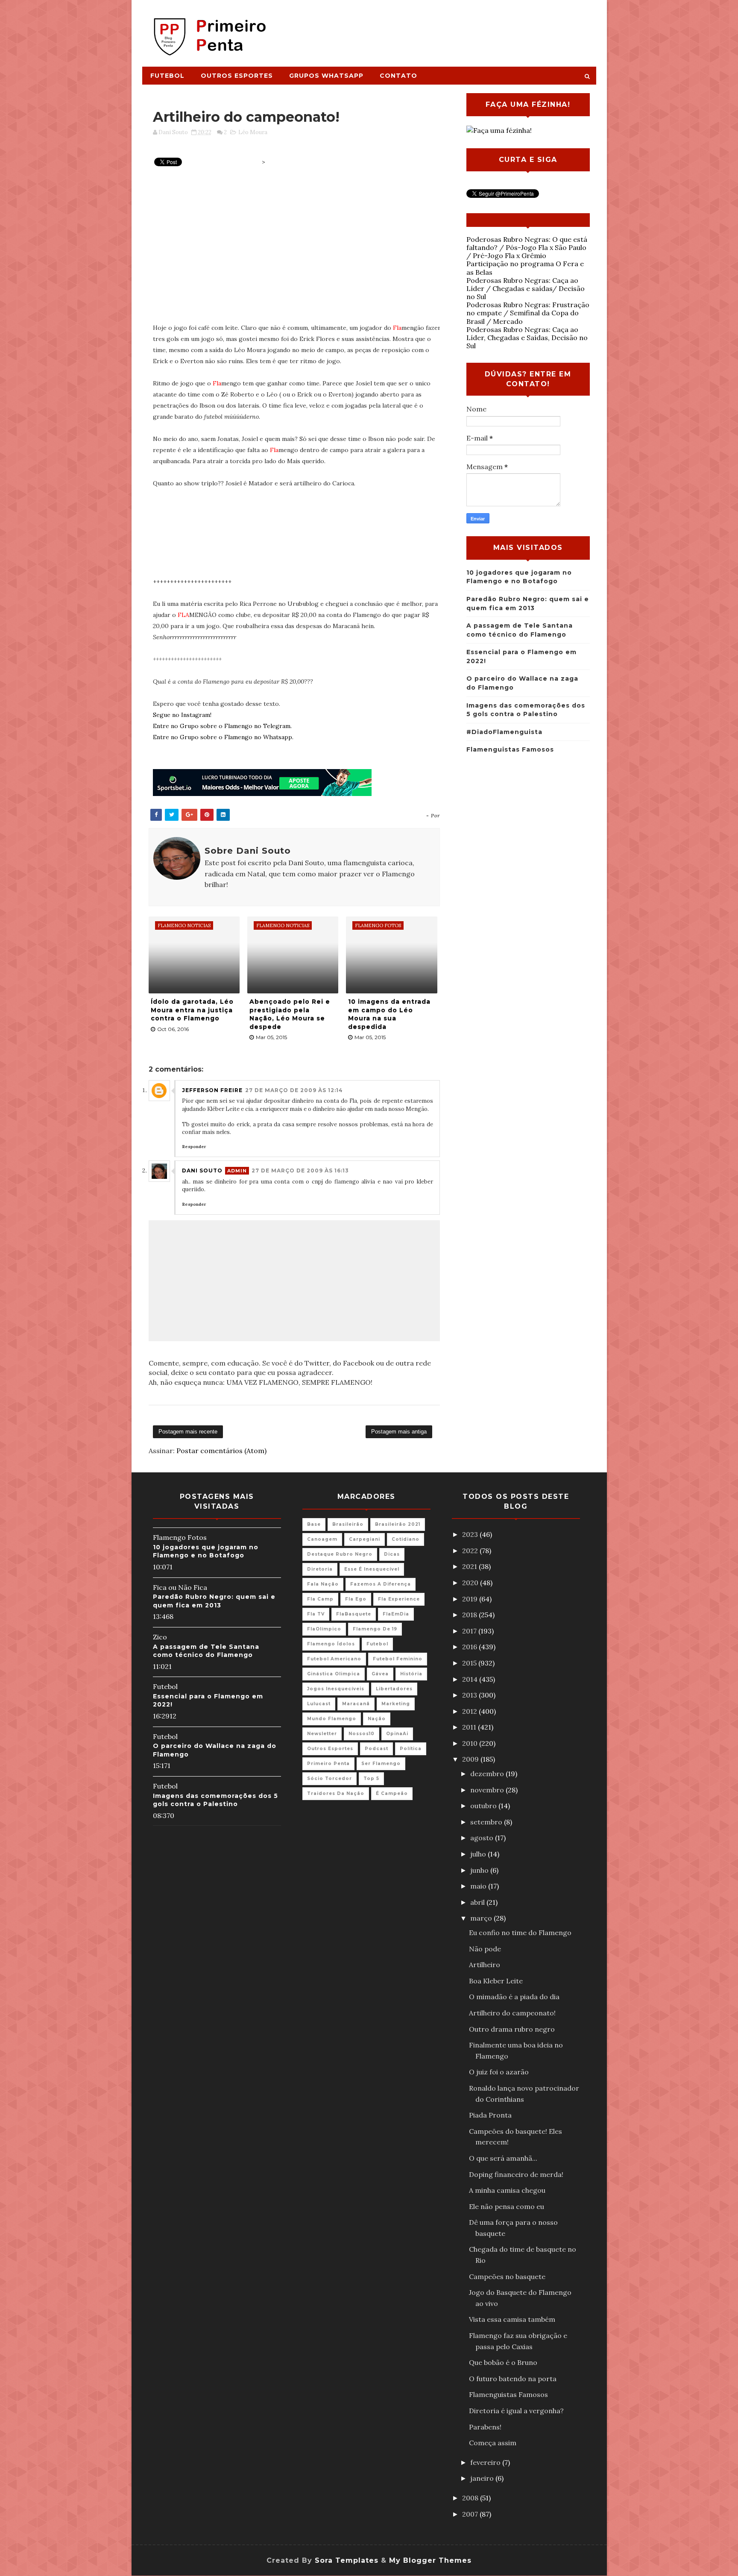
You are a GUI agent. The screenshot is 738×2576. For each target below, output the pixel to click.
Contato (398, 76)
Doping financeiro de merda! (516, 2174)
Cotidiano (406, 1539)
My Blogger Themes (430, 2560)
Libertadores (394, 1689)
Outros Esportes (237, 76)
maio (479, 1886)
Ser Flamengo (381, 1764)
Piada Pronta (490, 2115)
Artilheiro (485, 1965)
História (411, 1674)
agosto (483, 1838)
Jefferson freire (212, 1090)
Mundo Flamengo (332, 1719)
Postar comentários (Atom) (221, 1451)
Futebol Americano (334, 1659)
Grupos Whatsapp (326, 76)
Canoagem (322, 1539)
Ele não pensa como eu (507, 2206)
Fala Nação (323, 1584)
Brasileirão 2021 (398, 1524)
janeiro (483, 2478)
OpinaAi (397, 1734)
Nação (377, 1719)
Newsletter (322, 1734)
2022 (471, 1551)
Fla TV (316, 1614)
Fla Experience (399, 1599)
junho (480, 1870)
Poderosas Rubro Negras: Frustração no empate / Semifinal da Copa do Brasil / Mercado (528, 313)
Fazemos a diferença (381, 1584)
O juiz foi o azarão (499, 2072)
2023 (471, 1534)
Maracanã (356, 1704)
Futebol (167, 76)
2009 (471, 1759)
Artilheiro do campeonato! (512, 2013)
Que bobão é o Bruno (503, 2362)
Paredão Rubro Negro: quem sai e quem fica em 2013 (214, 1601)
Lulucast (319, 1704)
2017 (470, 1631)
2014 (471, 1679)
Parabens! (485, 2427)
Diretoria (320, 1569)
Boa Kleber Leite (496, 1981)
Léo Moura (253, 132)
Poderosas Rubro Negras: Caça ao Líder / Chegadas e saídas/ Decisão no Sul (526, 288)
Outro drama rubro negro (512, 2029)
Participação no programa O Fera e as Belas (525, 268)
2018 (470, 1615)
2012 (470, 1711)
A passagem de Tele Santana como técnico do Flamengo (206, 1651)
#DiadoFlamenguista (504, 732)
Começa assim (493, 2443)
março (482, 1918)
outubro (484, 1806)
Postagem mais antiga (399, 1432)
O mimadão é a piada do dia (514, 1997)
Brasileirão (348, 1524)
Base (314, 1524)
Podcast (376, 1749)
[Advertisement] (440, 29)
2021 (470, 1566)
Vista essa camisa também (512, 2319)
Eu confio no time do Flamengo (520, 1933)
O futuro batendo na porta (513, 2379)
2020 (471, 1583)
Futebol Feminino (398, 1659)
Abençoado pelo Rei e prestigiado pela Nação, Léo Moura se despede (290, 1014)
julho (479, 1854)
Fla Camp (320, 1599)
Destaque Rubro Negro (340, 1554)
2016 (470, 1647)
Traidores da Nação (336, 1793)
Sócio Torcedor (329, 1779)
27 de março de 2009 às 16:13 (300, 1171)
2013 (470, 1695)
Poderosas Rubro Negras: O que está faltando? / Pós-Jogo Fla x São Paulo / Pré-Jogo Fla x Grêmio (527, 247)
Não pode (485, 1949)
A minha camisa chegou (507, 2190)
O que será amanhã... (503, 2158)
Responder (194, 1147)
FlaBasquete (354, 1614)
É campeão (392, 1793)
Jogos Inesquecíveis (336, 1689)
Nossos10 (362, 1734)
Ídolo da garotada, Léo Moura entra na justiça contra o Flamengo (192, 1010)
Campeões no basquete (507, 2276)
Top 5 (371, 1779)
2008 (471, 2498)
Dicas (392, 1554)
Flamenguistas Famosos (510, 749)
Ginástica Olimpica (334, 1674)
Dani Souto (202, 1171)
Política (411, 1749)
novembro (488, 1790)
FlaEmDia (396, 1614)
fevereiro (486, 2462)
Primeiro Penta (328, 1764)
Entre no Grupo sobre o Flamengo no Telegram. (222, 726)
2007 (471, 2514)
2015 (470, 1663)
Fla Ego (356, 1599)
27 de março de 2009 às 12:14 (294, 1090)
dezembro (488, 1774)
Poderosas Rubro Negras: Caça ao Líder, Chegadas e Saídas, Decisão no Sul (527, 338)
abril (478, 1902)
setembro (487, 1822)
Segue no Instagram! (182, 715)
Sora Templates (347, 2560)
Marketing (396, 1704)
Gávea (380, 1674)
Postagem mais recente (188, 1432)
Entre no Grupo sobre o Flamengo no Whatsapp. (223, 737)
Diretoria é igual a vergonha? (516, 2411)
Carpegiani (365, 1539)
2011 (470, 1727)
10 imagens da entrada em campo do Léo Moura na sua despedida (389, 1014)
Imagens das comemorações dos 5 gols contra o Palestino (215, 1800)
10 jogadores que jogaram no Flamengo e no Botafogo (206, 1551)
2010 (471, 1743)
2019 (471, 1599)
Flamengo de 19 (375, 1629)
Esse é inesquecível (372, 1569)
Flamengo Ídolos (331, 1644)
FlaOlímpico (324, 1629)
